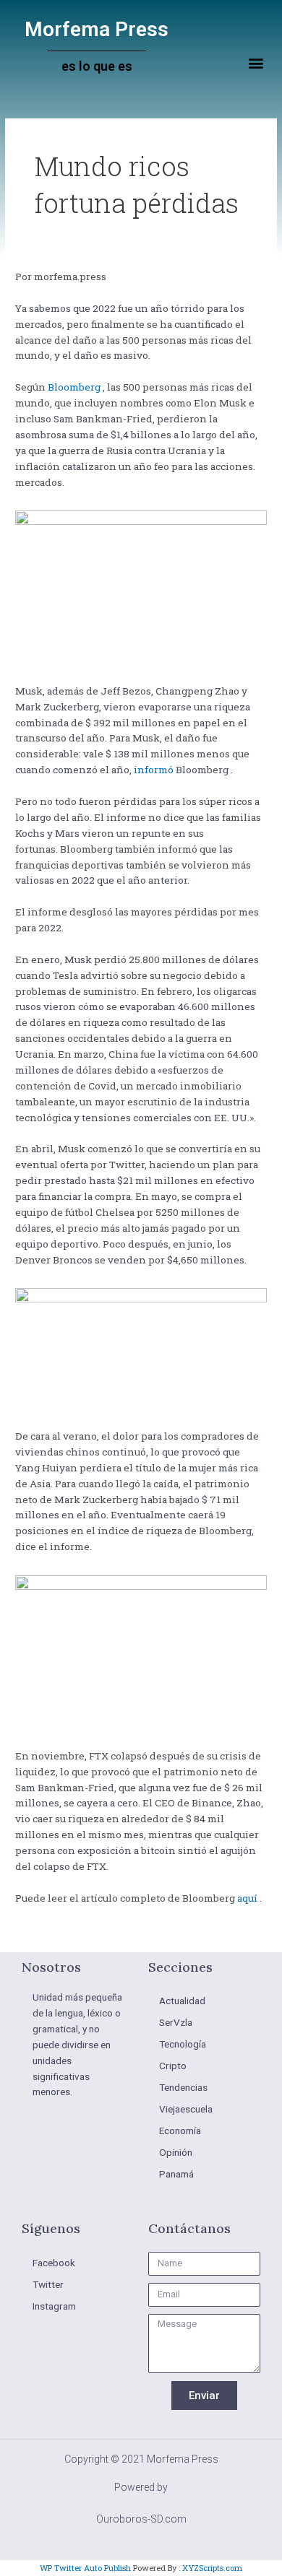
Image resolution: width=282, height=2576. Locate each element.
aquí (247, 1898)
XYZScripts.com (212, 2568)
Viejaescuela (186, 2109)
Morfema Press (97, 29)
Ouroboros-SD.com (141, 2519)
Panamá (176, 2174)
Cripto (173, 2066)
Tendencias (183, 2087)
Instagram (54, 2306)
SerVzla (176, 2022)
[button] (256, 63)
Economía (180, 2131)
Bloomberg (74, 387)
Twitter (48, 2284)
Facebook (54, 2263)
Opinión (176, 2152)
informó (154, 770)
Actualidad (182, 2001)
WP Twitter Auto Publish (85, 2568)
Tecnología (183, 2044)
